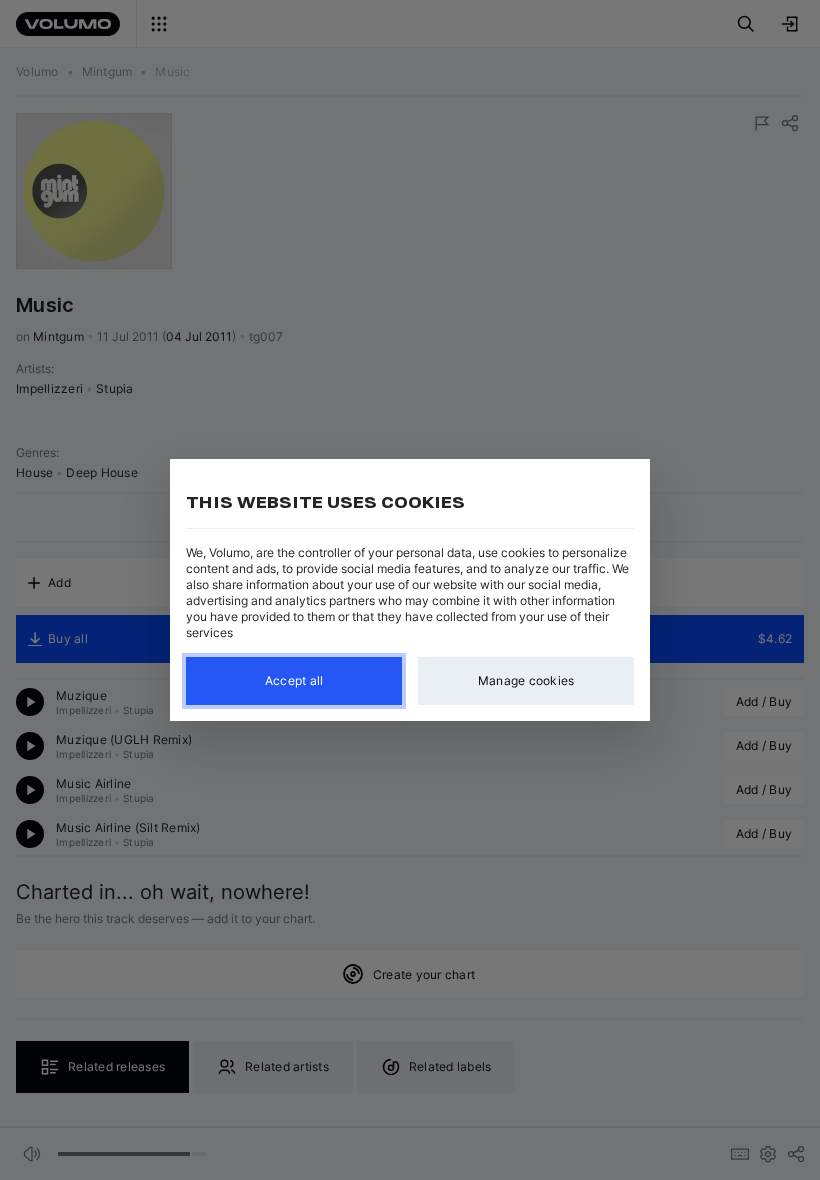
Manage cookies (526, 680)
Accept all (294, 680)
